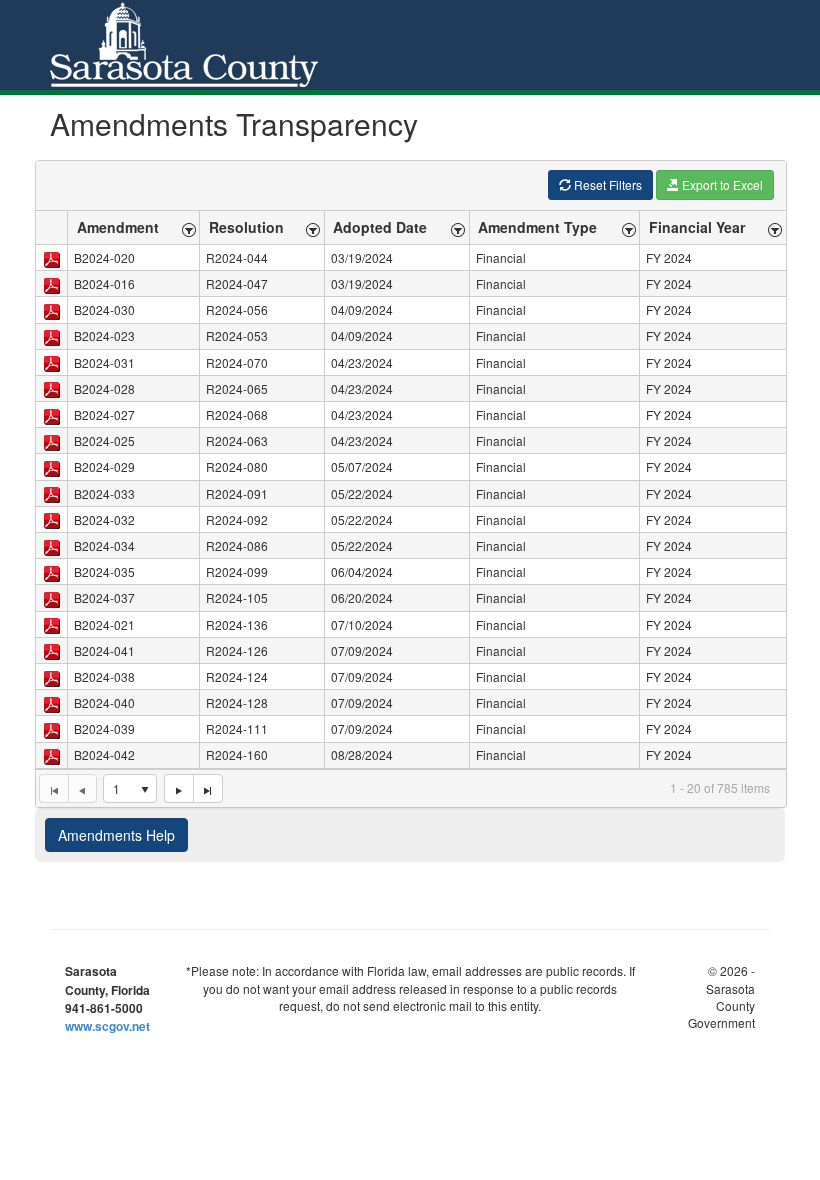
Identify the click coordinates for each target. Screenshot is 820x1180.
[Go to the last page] (208, 789)
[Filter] (189, 227)
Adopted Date (380, 227)
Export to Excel (721, 184)
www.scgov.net (107, 1026)
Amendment (118, 227)
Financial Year (697, 227)
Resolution (246, 227)
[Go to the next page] (178, 789)
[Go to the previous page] (83, 789)
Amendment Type (537, 227)
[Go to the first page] (53, 789)
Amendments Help (116, 835)
